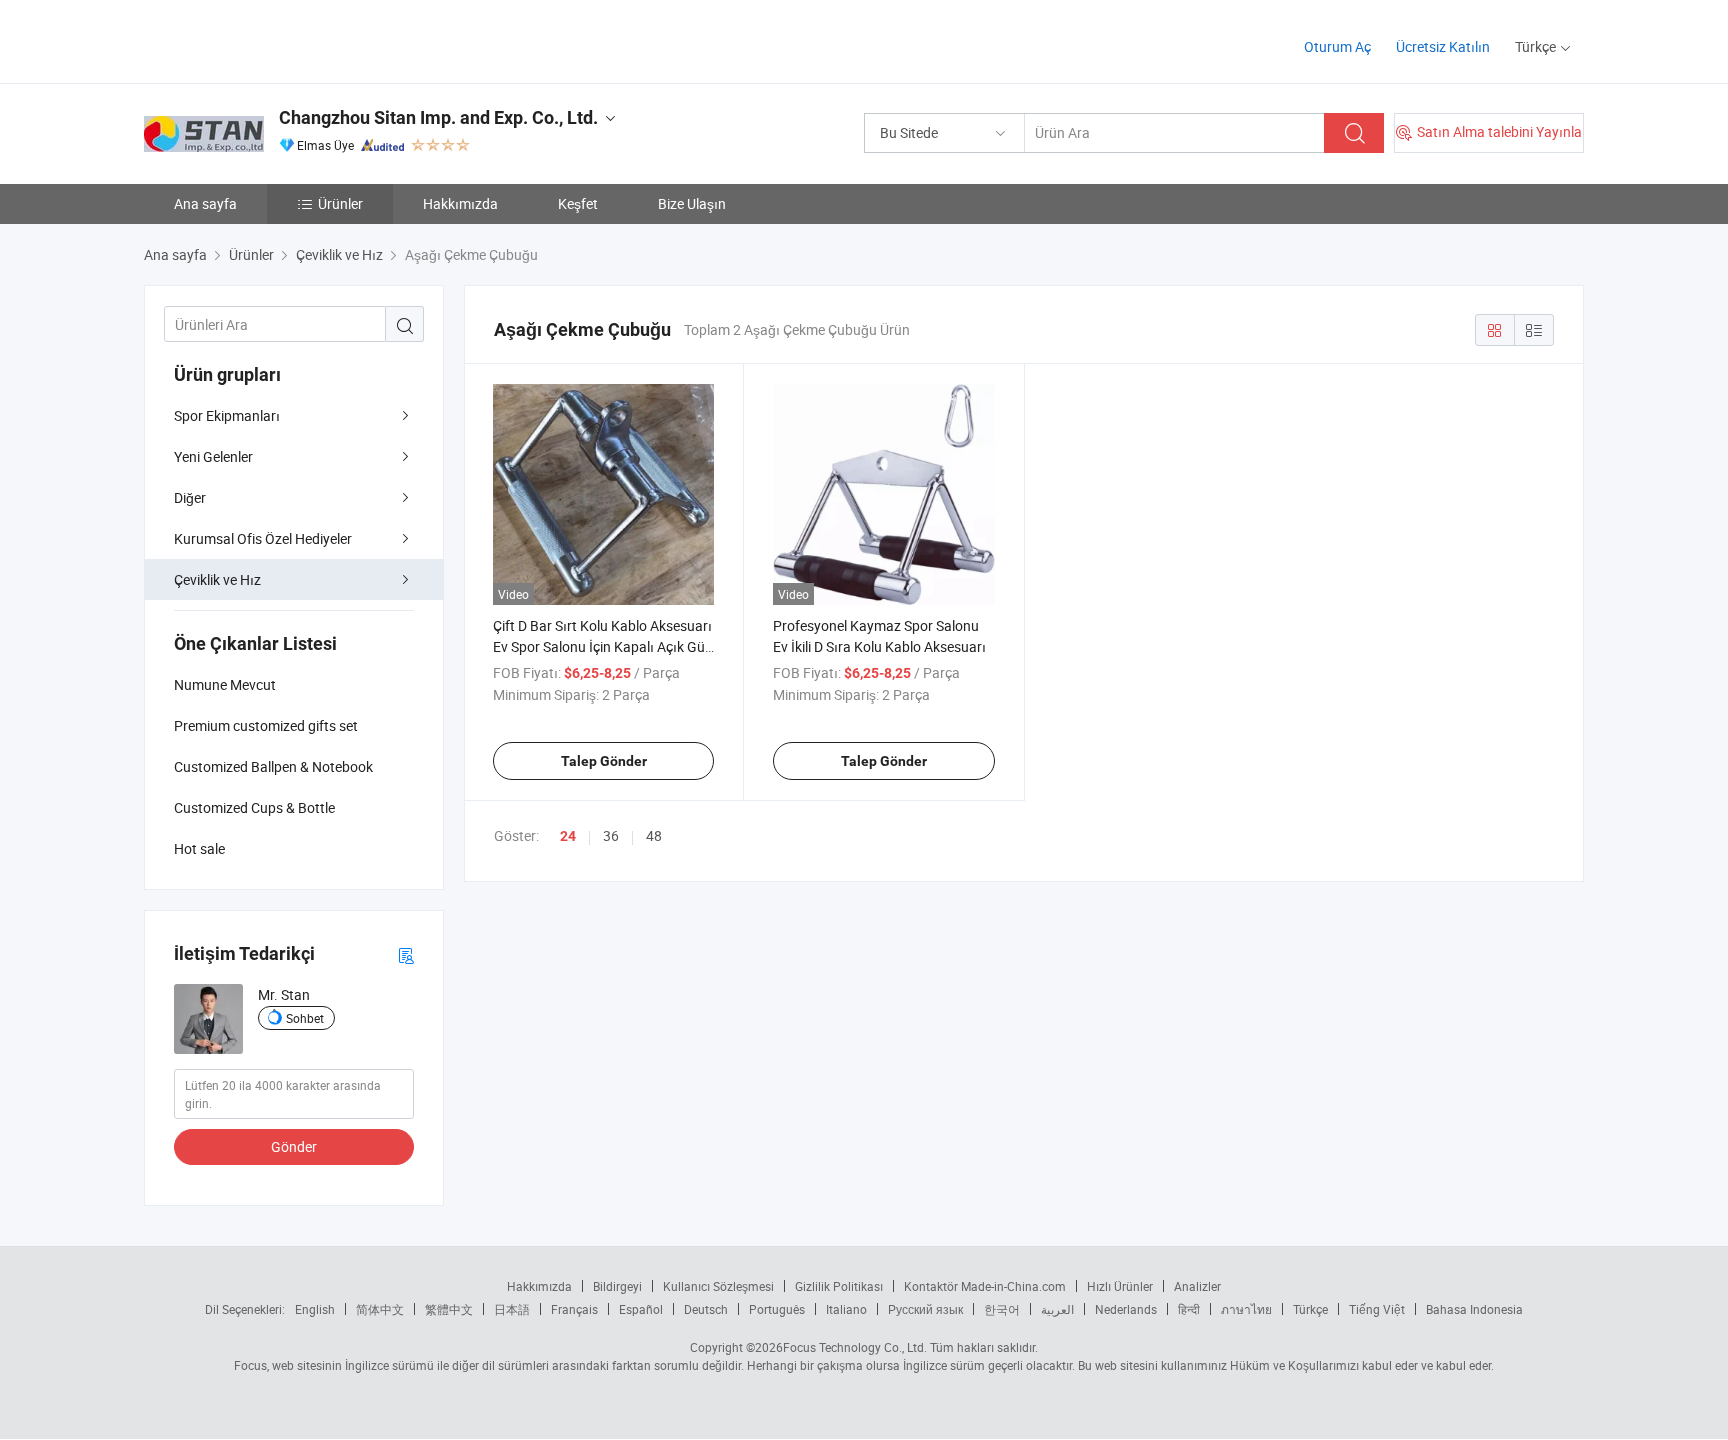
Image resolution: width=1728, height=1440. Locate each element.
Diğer (190, 497)
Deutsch (706, 1309)
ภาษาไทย (1246, 1309)
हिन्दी (1189, 1309)
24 (568, 836)
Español (641, 1309)
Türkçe (1310, 1309)
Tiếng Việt (1377, 1309)
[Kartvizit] (406, 954)
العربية (1057, 1309)
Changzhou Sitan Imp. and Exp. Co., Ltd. (438, 117)
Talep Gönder (604, 761)
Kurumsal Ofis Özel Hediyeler (263, 538)
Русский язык (925, 1309)
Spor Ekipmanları (227, 415)
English (315, 1309)
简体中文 (380, 1309)
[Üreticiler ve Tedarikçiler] (272, 39)
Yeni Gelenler (213, 456)
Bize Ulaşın (692, 203)
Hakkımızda (460, 203)
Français (574, 1309)
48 (654, 835)
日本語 (512, 1309)
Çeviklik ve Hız (217, 579)
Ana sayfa (205, 203)
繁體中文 (449, 1309)
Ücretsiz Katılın (1443, 46)
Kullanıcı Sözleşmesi (718, 1286)
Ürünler (340, 203)
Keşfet (578, 203)
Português (777, 1309)
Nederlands (1126, 1309)
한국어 (1002, 1309)
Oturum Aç (1337, 46)
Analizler (1197, 1286)
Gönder (294, 1146)
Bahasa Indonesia (1474, 1309)
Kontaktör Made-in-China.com (985, 1286)
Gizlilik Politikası (839, 1286)
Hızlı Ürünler (1120, 1286)
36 (611, 835)
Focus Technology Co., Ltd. (855, 1347)
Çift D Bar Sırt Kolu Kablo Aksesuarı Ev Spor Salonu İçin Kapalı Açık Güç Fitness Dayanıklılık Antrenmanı (602, 646)
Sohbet (305, 1018)
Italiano (846, 1309)
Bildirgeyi (617, 1286)
